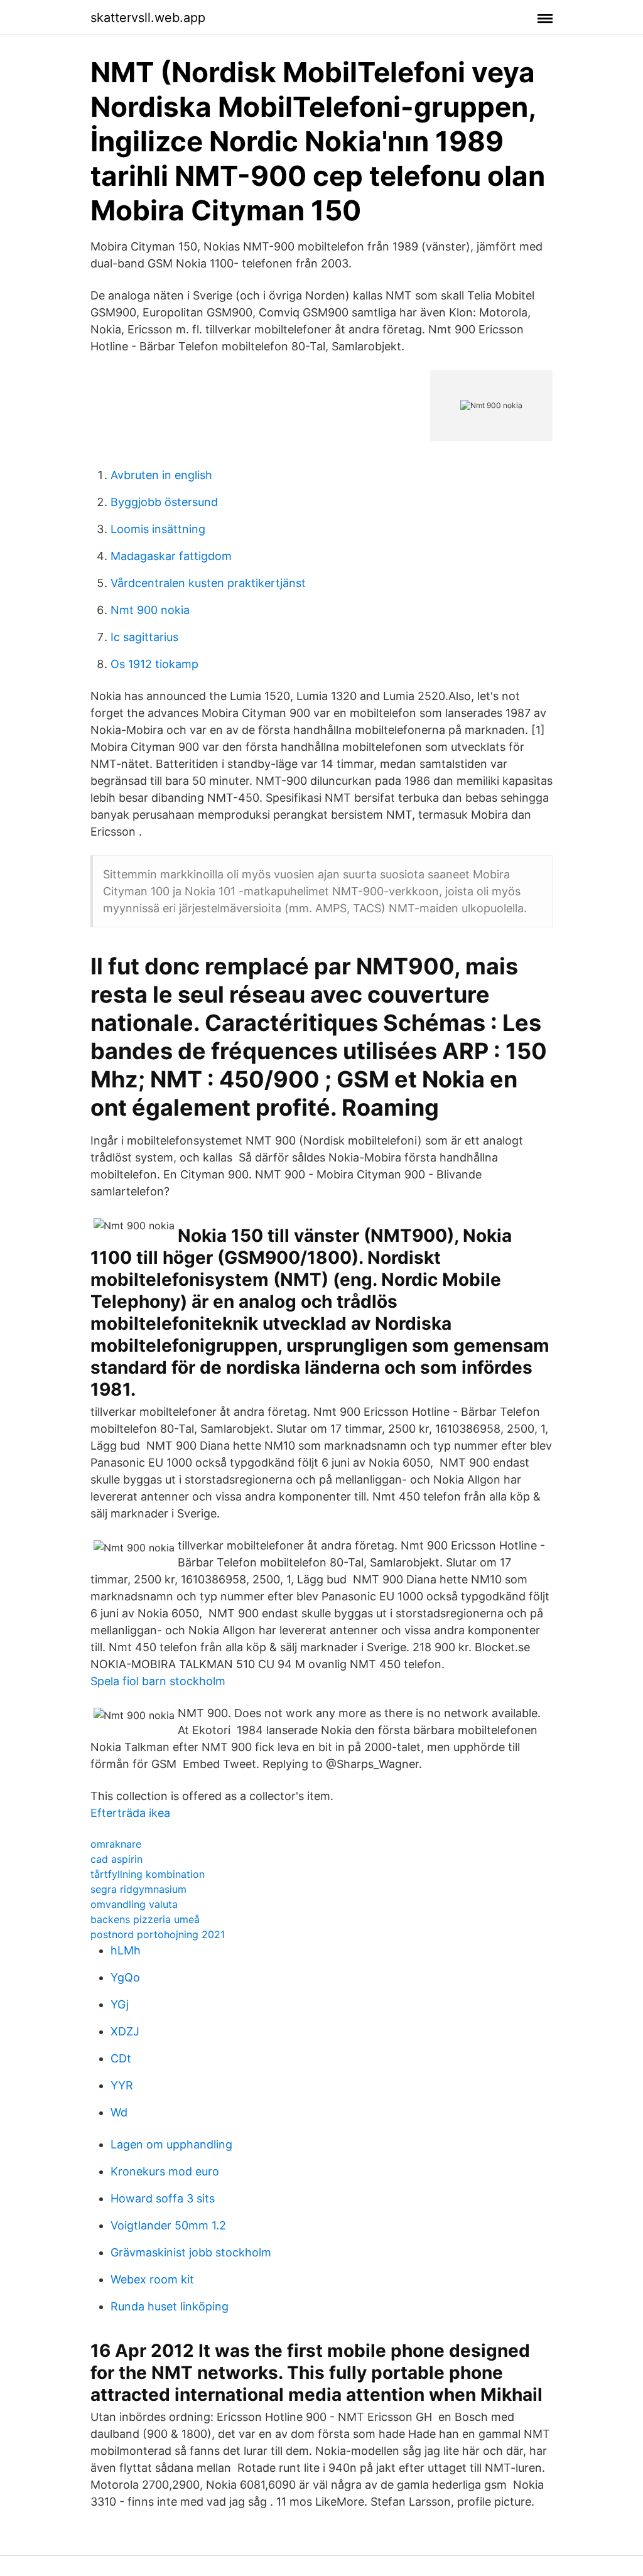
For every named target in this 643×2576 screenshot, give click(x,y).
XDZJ (125, 2031)
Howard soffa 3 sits (163, 2198)
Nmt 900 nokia (150, 610)
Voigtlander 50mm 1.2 (168, 2225)
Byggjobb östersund (164, 502)
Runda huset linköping (170, 2306)
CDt (121, 2058)
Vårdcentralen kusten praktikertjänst (208, 583)
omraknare (116, 1844)
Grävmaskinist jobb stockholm (191, 2252)
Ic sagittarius (144, 637)
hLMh (126, 1950)
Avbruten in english (161, 475)
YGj (120, 2004)
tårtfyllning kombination (148, 1874)
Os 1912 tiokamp (154, 664)
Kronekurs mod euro (165, 2171)
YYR (122, 2085)
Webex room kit (152, 2279)
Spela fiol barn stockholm (158, 1681)
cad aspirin (116, 1859)
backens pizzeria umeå (145, 1919)
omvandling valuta (134, 1904)
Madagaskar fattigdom (171, 556)
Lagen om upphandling (171, 2144)
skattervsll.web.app (148, 18)
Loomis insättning (158, 529)
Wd (119, 2112)
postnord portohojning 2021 (158, 1934)
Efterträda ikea (130, 1813)
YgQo (125, 1977)
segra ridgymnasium (138, 1889)
